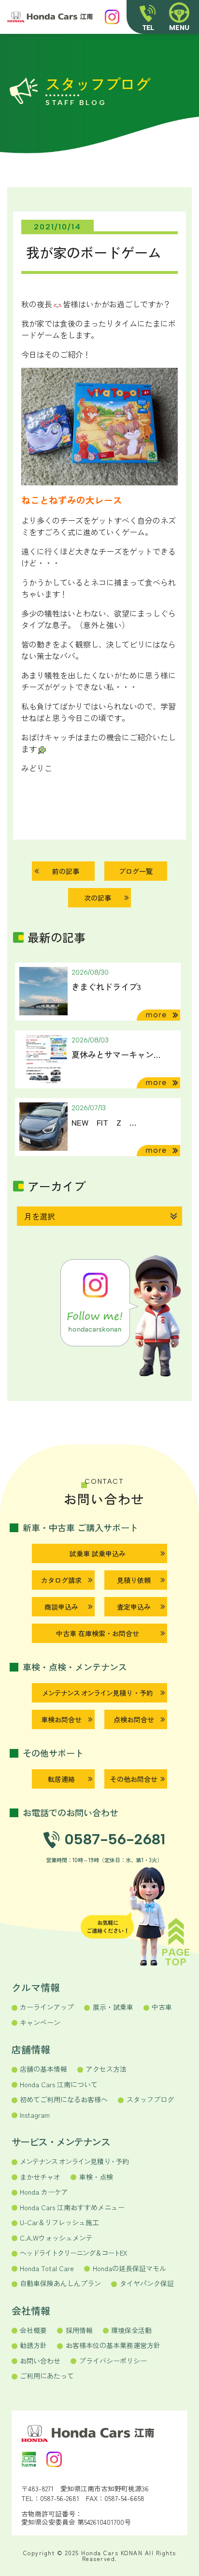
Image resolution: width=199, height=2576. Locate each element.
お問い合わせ (40, 2361)
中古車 (162, 2007)
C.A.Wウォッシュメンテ (56, 2238)
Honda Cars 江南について (59, 2084)
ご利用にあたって (47, 2376)
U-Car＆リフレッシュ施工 (59, 2222)
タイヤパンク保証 (147, 2283)
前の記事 (66, 871)
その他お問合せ (134, 1779)
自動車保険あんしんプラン (60, 2283)
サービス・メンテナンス (61, 2142)
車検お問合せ (61, 1719)
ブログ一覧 (136, 871)
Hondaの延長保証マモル (129, 2268)
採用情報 (79, 2330)
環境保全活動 (131, 2330)
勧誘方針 (33, 2345)
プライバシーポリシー (113, 2361)
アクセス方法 (106, 2069)
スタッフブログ (150, 2099)
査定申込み (134, 1607)
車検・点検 (96, 2177)
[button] (179, 17)
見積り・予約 (97, 1693)
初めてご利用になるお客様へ (64, 2099)
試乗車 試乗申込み (98, 1553)
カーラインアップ (47, 2007)
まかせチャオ (40, 2177)
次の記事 (98, 898)
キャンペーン (40, 2022)
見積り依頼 (134, 1580)
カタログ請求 (61, 1580)
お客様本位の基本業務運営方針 (113, 2345)
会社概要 (33, 2330)
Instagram (35, 2115)
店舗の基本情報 (43, 2069)
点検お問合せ (134, 1719)
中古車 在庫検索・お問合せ (98, 1633)
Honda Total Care (47, 2268)
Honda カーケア (44, 2192)
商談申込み (61, 1607)
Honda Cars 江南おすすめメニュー (72, 2207)
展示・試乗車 (113, 2007)
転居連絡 (61, 1779)
